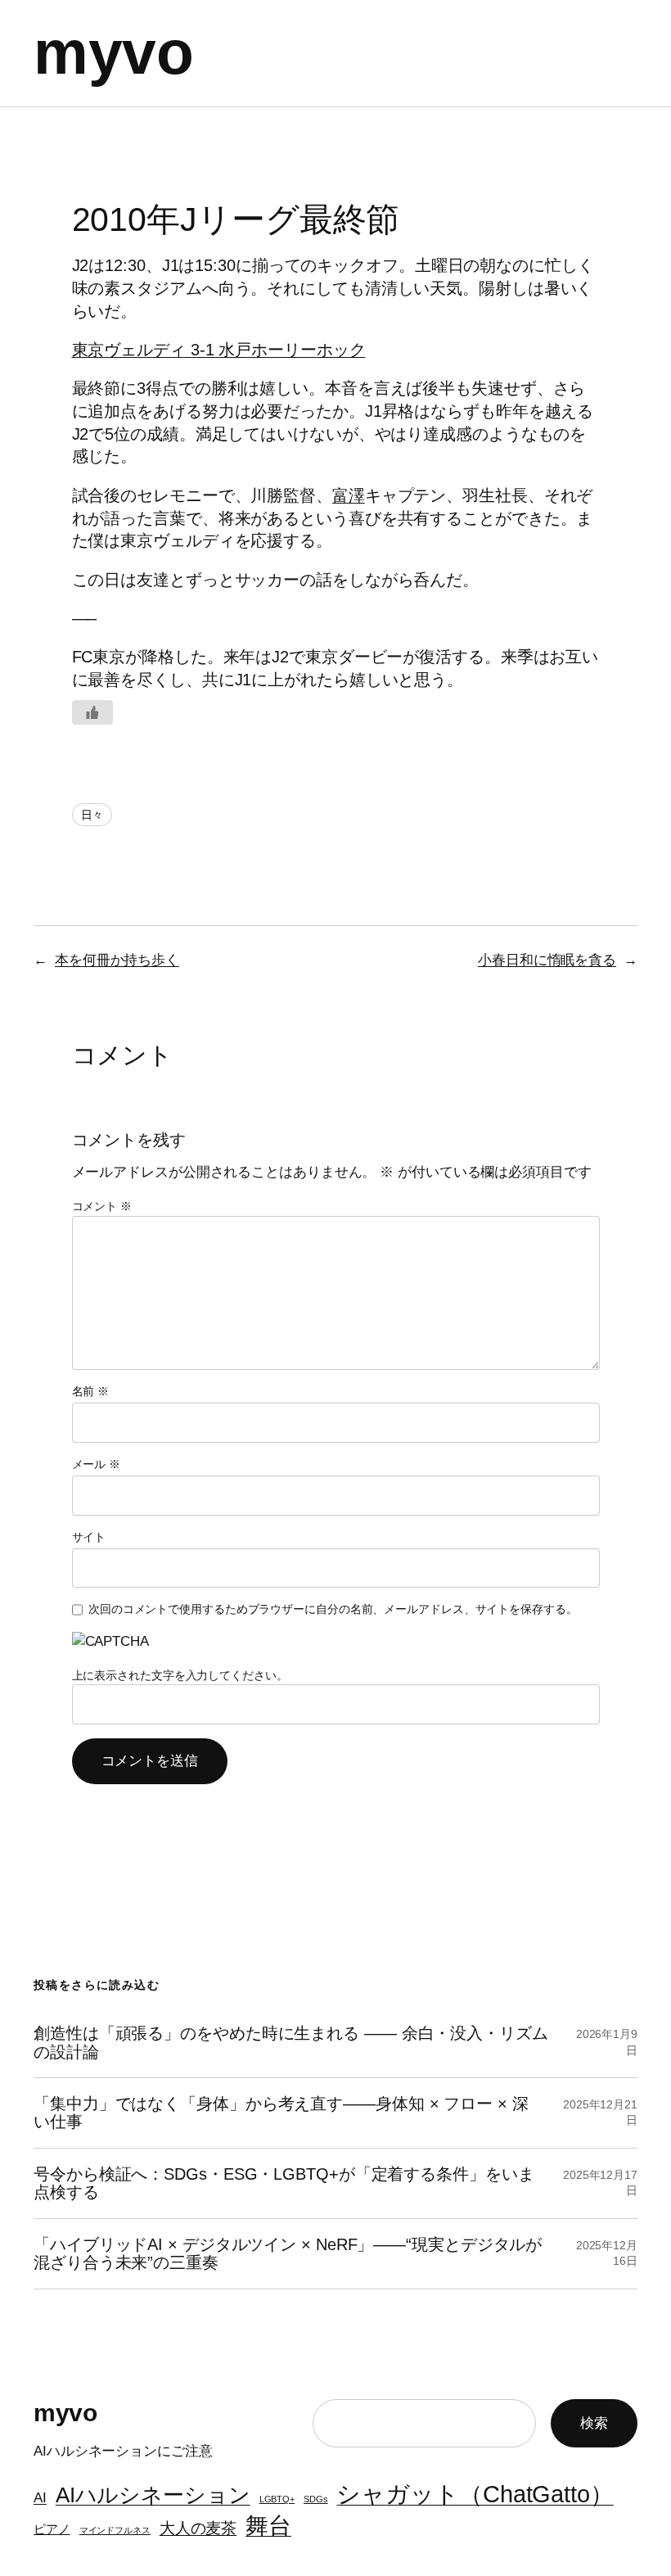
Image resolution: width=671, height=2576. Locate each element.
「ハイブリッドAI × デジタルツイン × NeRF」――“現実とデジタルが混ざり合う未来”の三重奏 (288, 2253)
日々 (92, 815)
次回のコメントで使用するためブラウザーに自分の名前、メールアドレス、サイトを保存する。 (333, 1609)
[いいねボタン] (92, 712)
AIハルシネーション (153, 2495)
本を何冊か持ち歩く (117, 960)
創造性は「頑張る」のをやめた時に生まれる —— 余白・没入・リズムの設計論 (291, 2042)
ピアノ (52, 2529)
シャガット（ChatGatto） (475, 2494)
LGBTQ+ (277, 2499)
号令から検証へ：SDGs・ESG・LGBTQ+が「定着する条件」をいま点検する (284, 2183)
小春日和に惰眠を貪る (547, 960)
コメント (102, 1206)
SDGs (316, 2499)
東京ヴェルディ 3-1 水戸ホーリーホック (219, 350)
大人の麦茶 (198, 2528)
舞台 (268, 2526)
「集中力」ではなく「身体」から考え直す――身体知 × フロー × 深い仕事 (281, 2113)
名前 (91, 1391)
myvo (113, 52)
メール (97, 1464)
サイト (89, 1537)
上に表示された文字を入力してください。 (180, 1675)
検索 (594, 2423)
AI (40, 2497)
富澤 (349, 495)
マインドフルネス (115, 2530)
